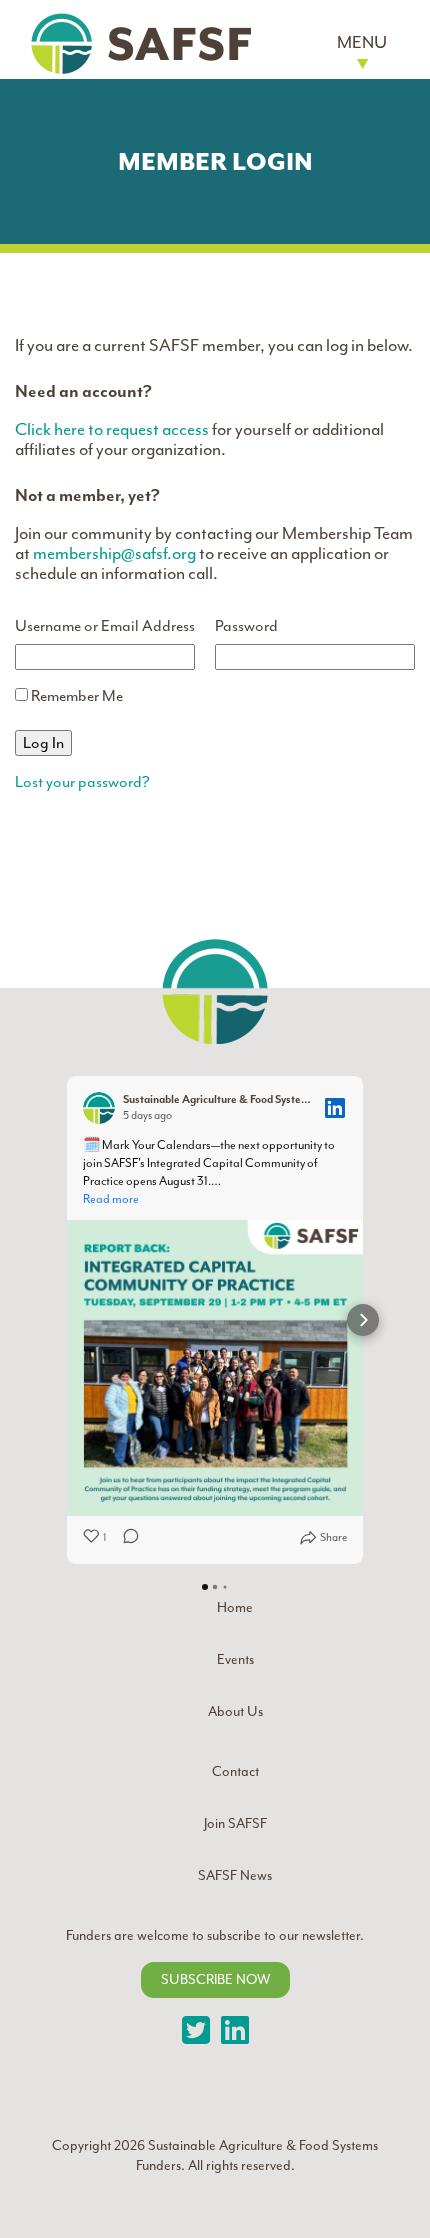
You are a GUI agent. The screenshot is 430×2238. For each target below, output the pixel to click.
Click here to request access (112, 429)
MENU (362, 42)
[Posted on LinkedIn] (335, 1108)
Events (235, 1659)
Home (235, 1607)
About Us (235, 1711)
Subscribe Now (215, 1979)
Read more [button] (111, 1199)
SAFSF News (235, 1875)
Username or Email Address (105, 626)
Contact (235, 1771)
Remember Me (75, 696)
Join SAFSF (235, 1823)
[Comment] (125, 1538)
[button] (67, 1320)
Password (246, 626)
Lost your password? (82, 782)
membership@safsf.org (114, 553)
